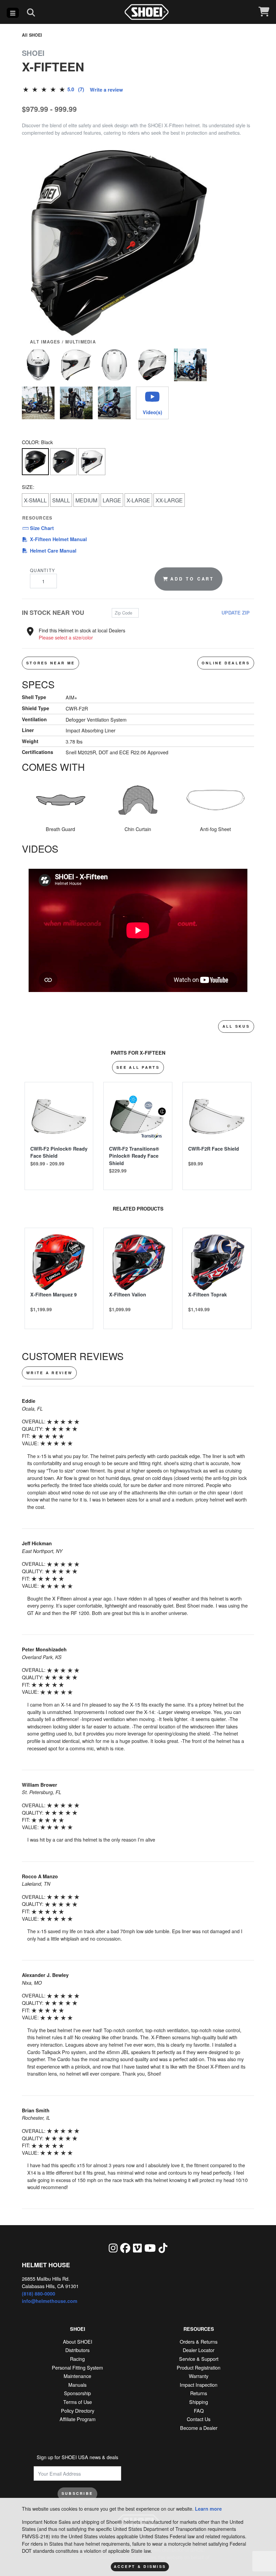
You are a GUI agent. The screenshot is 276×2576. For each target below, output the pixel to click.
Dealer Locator (199, 2350)
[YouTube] (150, 2248)
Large (112, 500)
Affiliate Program (78, 2419)
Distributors (77, 2350)
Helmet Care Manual (58, 550)
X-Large (138, 500)
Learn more (208, 2509)
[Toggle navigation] (13, 13)
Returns (199, 2393)
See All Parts (138, 1067)
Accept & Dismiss (140, 2566)
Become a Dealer (199, 2428)
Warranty (199, 2376)
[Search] (31, 12)
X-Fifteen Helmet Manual (58, 539)
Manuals (77, 2385)
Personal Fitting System (77, 2367)
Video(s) (152, 412)
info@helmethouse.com (50, 2301)
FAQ (199, 2410)
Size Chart (41, 528)
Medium (86, 500)
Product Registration (199, 2367)
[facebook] (125, 2248)
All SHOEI (32, 35)
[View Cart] (264, 12)
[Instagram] (113, 2248)
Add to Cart (192, 579)
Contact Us (199, 2419)
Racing (77, 2359)
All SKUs (236, 1026)
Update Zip (236, 613)
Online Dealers (226, 663)
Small (61, 500)
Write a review (106, 90)
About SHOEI (78, 2341)
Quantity (42, 570)
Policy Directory (78, 2410)
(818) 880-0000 (39, 2293)
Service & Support (199, 2359)
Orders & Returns (199, 2341)
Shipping (199, 2402)
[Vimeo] (137, 2248)
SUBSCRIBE (77, 2493)
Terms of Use (78, 2402)
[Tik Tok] (163, 2248)
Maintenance (77, 2376)
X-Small (35, 500)
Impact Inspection (199, 2385)
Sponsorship (77, 2393)
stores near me (50, 663)
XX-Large (169, 500)
